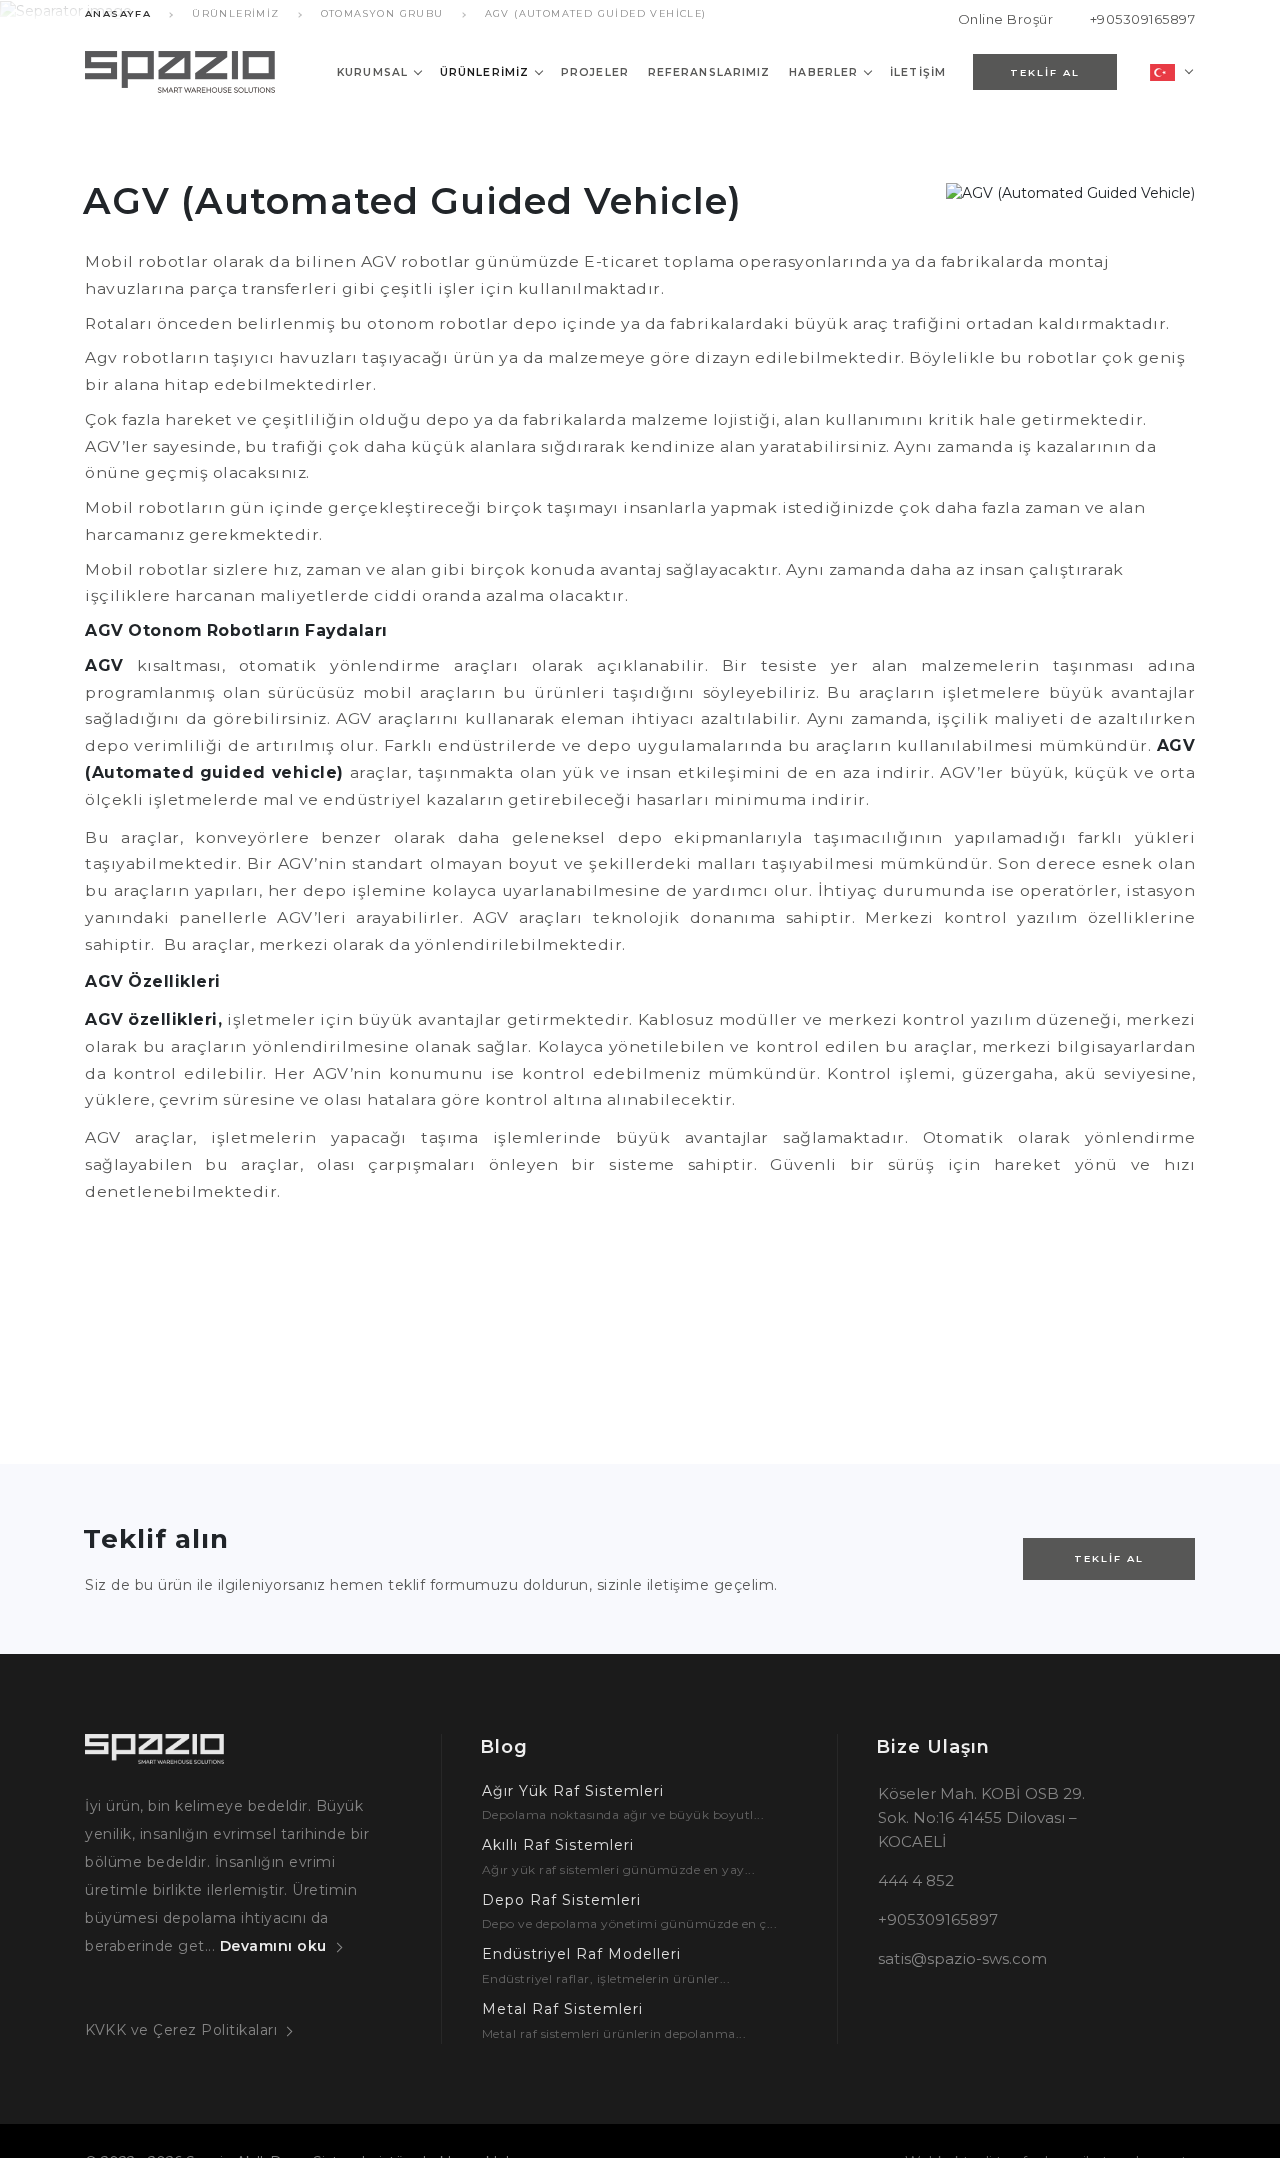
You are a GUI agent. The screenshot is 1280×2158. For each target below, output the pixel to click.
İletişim (918, 72)
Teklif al (1045, 72)
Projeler (595, 72)
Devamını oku (273, 1946)
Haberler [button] (823, 72)
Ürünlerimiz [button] (484, 72)
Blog (504, 1747)
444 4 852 (916, 1880)
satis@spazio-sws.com (962, 1958)
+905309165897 (1142, 19)
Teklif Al (1109, 1558)
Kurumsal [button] (372, 72)
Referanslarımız (709, 72)
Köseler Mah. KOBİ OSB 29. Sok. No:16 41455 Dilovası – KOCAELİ (981, 1817)
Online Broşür (1005, 19)
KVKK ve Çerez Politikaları (181, 2030)
